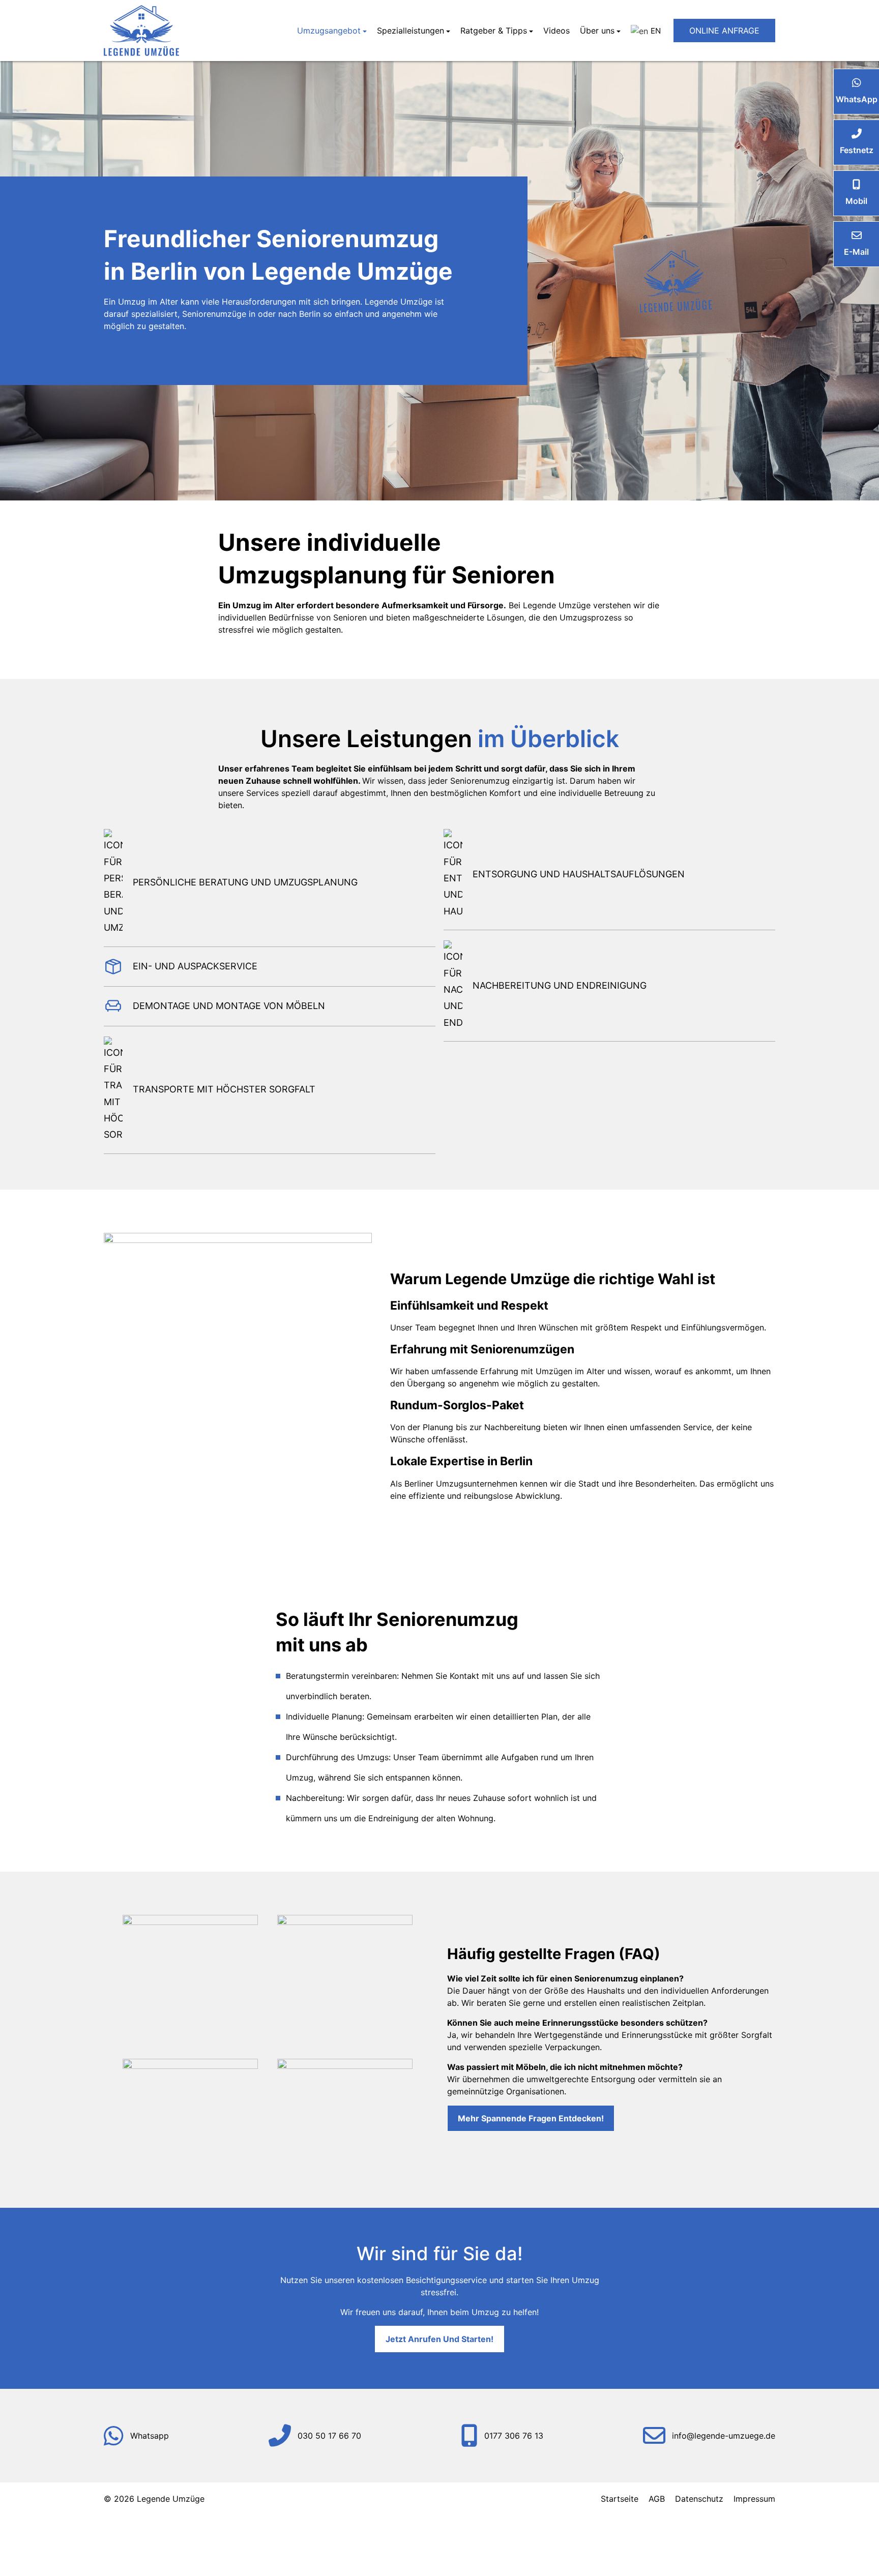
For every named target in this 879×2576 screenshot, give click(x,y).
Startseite (620, 2499)
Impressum (754, 2499)
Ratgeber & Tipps (494, 31)
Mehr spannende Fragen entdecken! (531, 2118)
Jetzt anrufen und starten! (439, 2339)
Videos (556, 31)
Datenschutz (699, 2499)
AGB (657, 2499)
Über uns (597, 31)
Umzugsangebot (329, 31)
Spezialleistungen (411, 31)
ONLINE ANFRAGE (724, 31)
